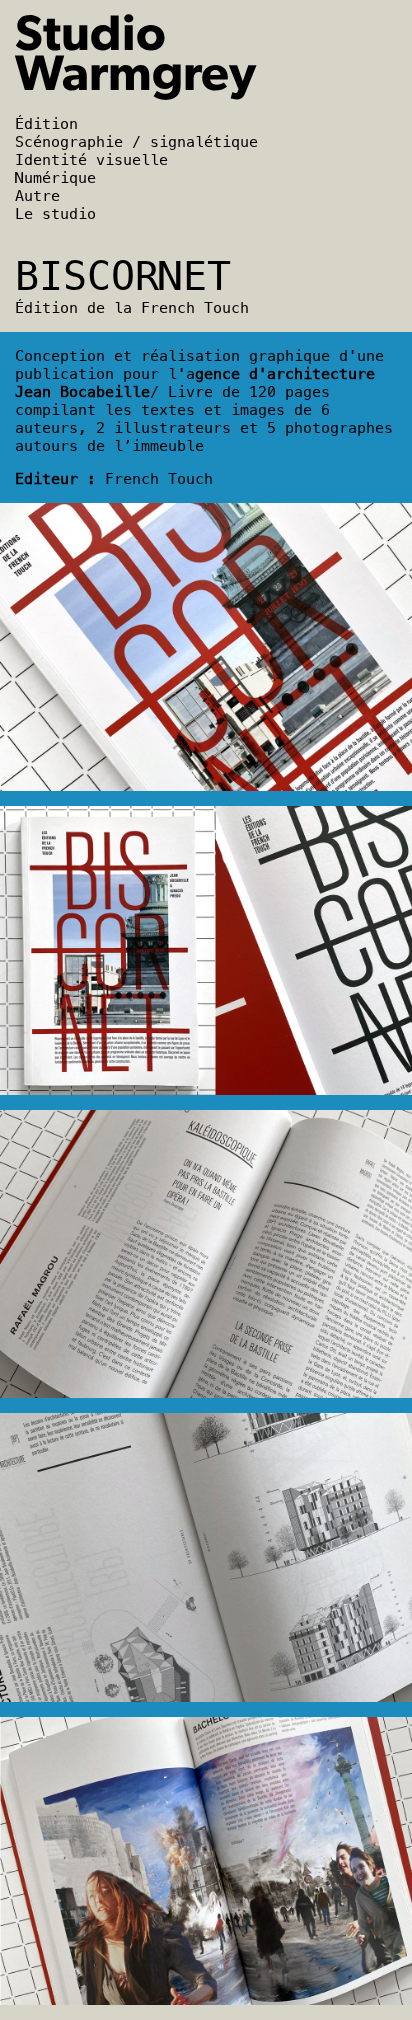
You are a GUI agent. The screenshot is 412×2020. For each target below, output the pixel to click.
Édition (46, 124)
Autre (37, 196)
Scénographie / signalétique (136, 142)
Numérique (55, 178)
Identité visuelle (91, 160)
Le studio (55, 214)
